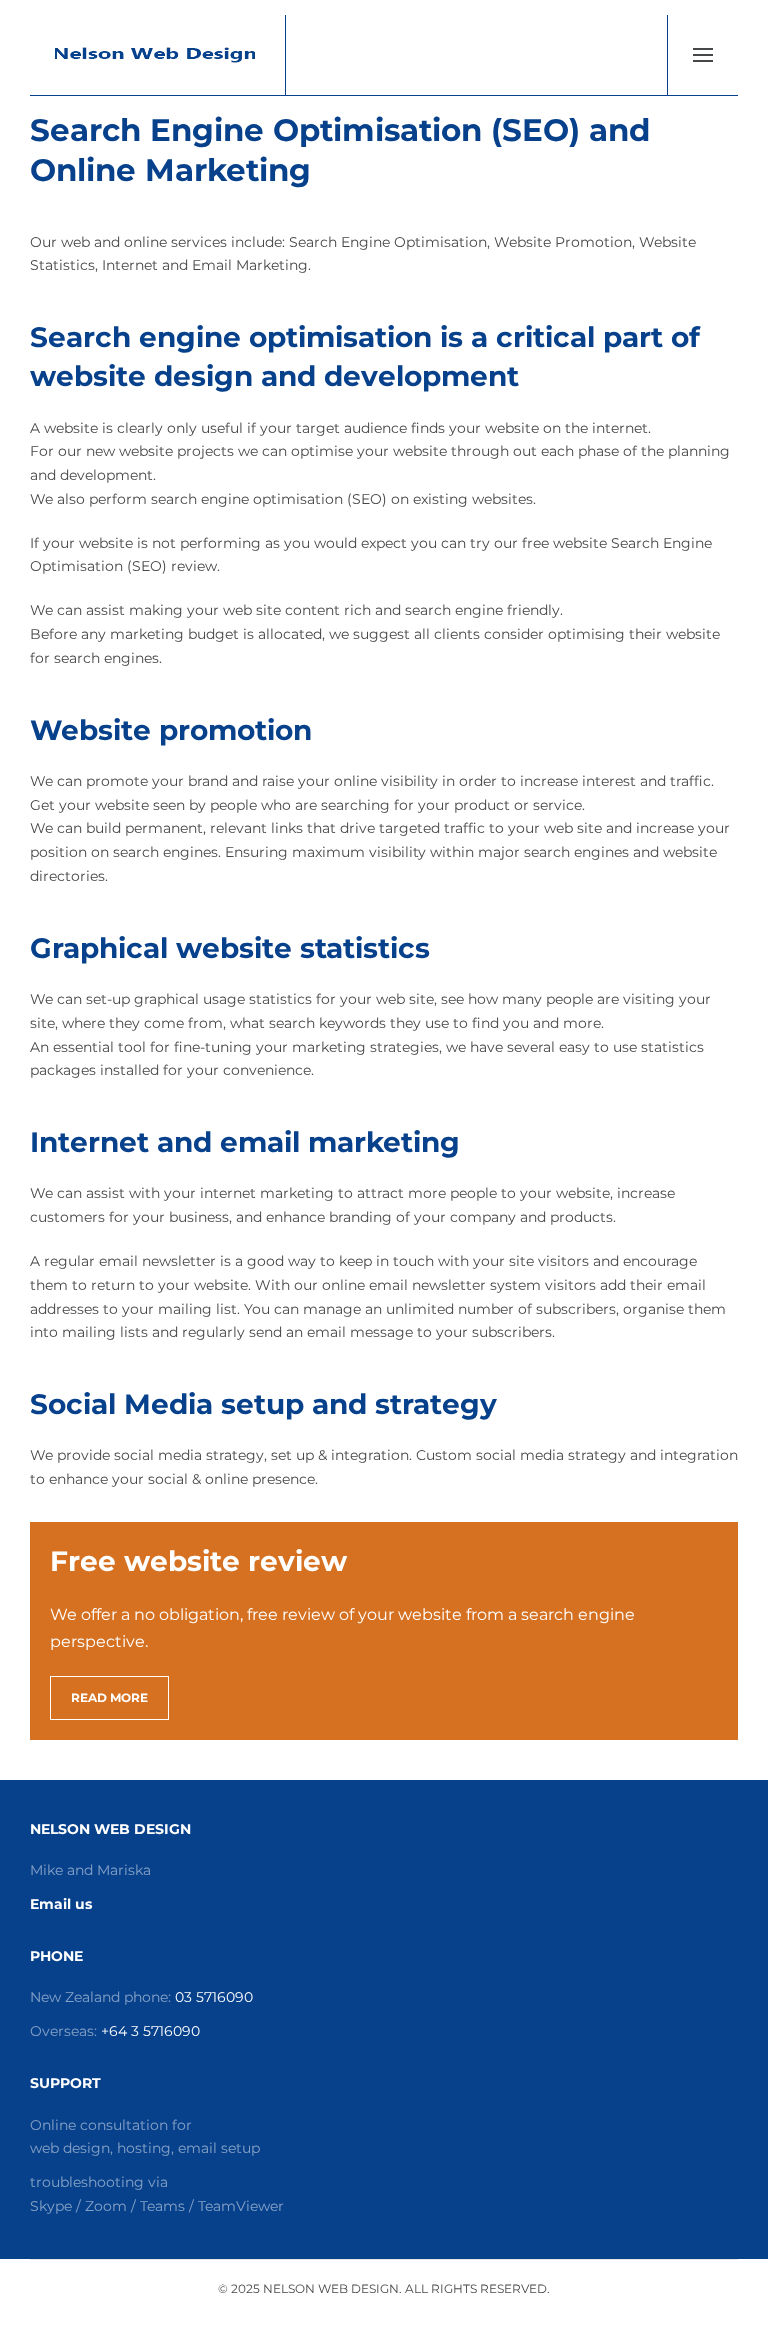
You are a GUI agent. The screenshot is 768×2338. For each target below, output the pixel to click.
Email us (61, 1904)
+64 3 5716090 (150, 2031)
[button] (703, 55)
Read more (109, 1697)
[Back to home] (158, 55)
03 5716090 (214, 1997)
